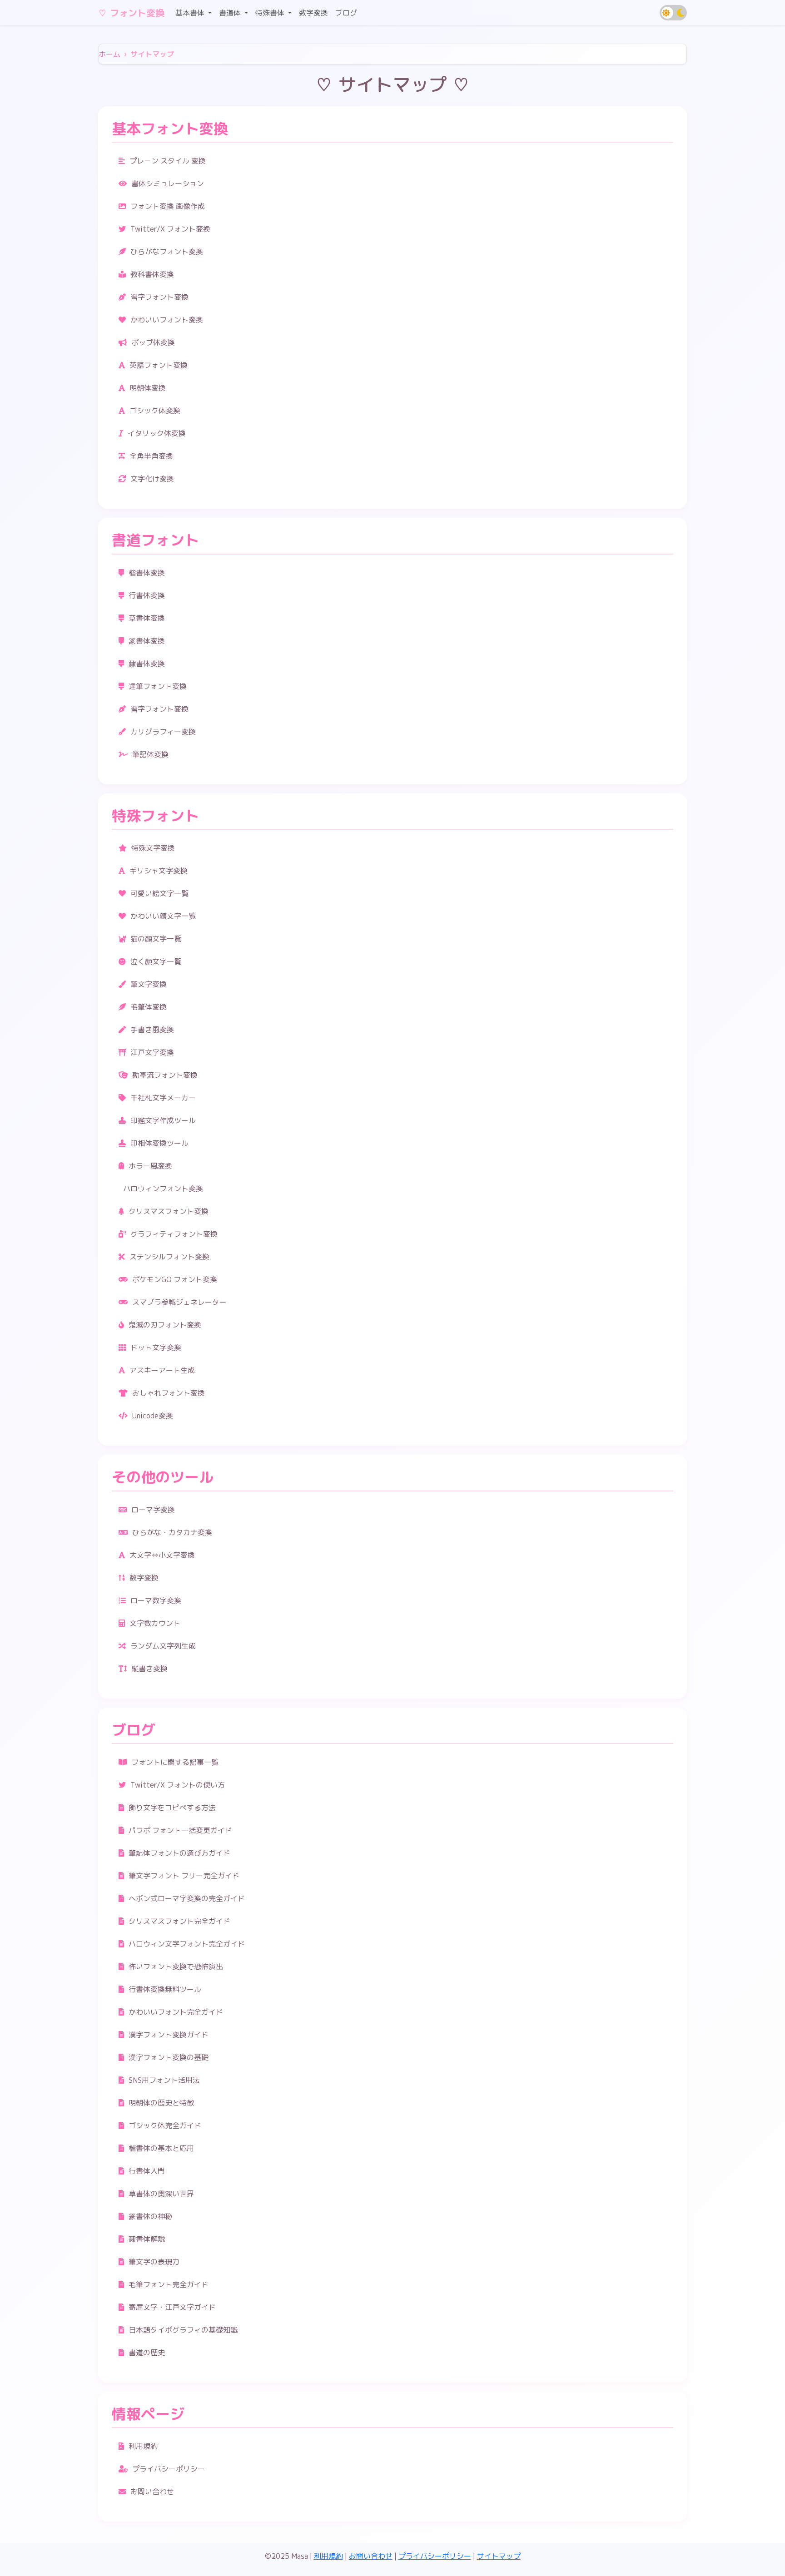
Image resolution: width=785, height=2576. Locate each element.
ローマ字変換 (153, 1510)
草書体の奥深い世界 (161, 2194)
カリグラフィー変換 (163, 732)
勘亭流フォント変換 (165, 1075)
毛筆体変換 (149, 1007)
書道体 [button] (231, 13)
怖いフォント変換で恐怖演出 (176, 1967)
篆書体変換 (147, 641)
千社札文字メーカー (163, 1098)
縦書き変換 (149, 1669)
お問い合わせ (152, 2492)
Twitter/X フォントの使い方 (178, 1785)
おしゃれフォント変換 (169, 1393)
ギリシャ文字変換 (159, 871)
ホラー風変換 (150, 1166)
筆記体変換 (150, 754)
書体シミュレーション (168, 183)
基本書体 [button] (191, 13)
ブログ (346, 13)
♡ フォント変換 (131, 13)
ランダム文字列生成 (163, 1646)
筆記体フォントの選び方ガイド (179, 1853)
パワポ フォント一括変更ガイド (180, 1830)
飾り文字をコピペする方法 (172, 1808)
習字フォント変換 (159, 297)
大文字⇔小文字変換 (162, 1555)
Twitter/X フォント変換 (170, 229)
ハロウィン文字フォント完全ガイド (187, 1944)
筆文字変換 (149, 984)
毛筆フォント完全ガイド (169, 2284)
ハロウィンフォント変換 (163, 1189)
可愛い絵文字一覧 (159, 893)
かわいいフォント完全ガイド (176, 2012)
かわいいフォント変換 (167, 320)
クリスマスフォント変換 (169, 1211)
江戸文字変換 (152, 1052)
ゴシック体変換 (155, 411)
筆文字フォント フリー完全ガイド (184, 1876)
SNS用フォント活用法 (164, 2080)
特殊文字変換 (153, 848)
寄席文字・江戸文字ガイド (172, 2307)
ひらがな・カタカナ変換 (172, 1532)
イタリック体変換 (157, 433)
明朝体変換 (148, 388)
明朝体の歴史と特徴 (161, 2103)
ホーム (109, 54)
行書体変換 (147, 595)
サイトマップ (499, 2556)
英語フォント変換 (159, 365)
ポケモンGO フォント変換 (175, 1279)
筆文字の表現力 (154, 2262)
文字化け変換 (152, 479)
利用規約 (143, 2446)
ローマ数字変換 (156, 1600)
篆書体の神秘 (150, 2216)
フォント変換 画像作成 (168, 206)
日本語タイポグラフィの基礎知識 (183, 2330)
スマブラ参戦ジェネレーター (179, 1302)
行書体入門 (147, 2171)
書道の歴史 (147, 2353)
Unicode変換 (153, 1416)
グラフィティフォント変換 (174, 1234)
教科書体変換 (152, 274)
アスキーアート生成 (162, 1370)
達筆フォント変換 (158, 686)
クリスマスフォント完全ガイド (179, 1921)
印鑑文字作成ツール (163, 1120)
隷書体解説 (147, 2239)
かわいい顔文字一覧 (163, 916)
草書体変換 (147, 618)
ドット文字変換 (156, 1347)
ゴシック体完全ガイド (165, 2125)
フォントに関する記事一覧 (175, 1762)
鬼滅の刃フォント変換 (165, 1325)
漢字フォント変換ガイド (169, 2035)
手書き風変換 (152, 1030)
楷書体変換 (147, 573)
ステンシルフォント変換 (169, 1257)
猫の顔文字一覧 (156, 939)
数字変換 (313, 13)
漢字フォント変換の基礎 (169, 2057)
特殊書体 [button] (271, 13)
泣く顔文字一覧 (156, 961)
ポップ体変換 (153, 342)
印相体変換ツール (159, 1143)
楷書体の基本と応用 (161, 2148)
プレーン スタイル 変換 (168, 161)
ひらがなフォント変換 (167, 252)
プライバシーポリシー (169, 2469)
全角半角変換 (151, 456)
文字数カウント (155, 1623)
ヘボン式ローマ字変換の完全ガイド (187, 1898)
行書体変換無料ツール (165, 1989)
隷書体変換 (147, 664)
